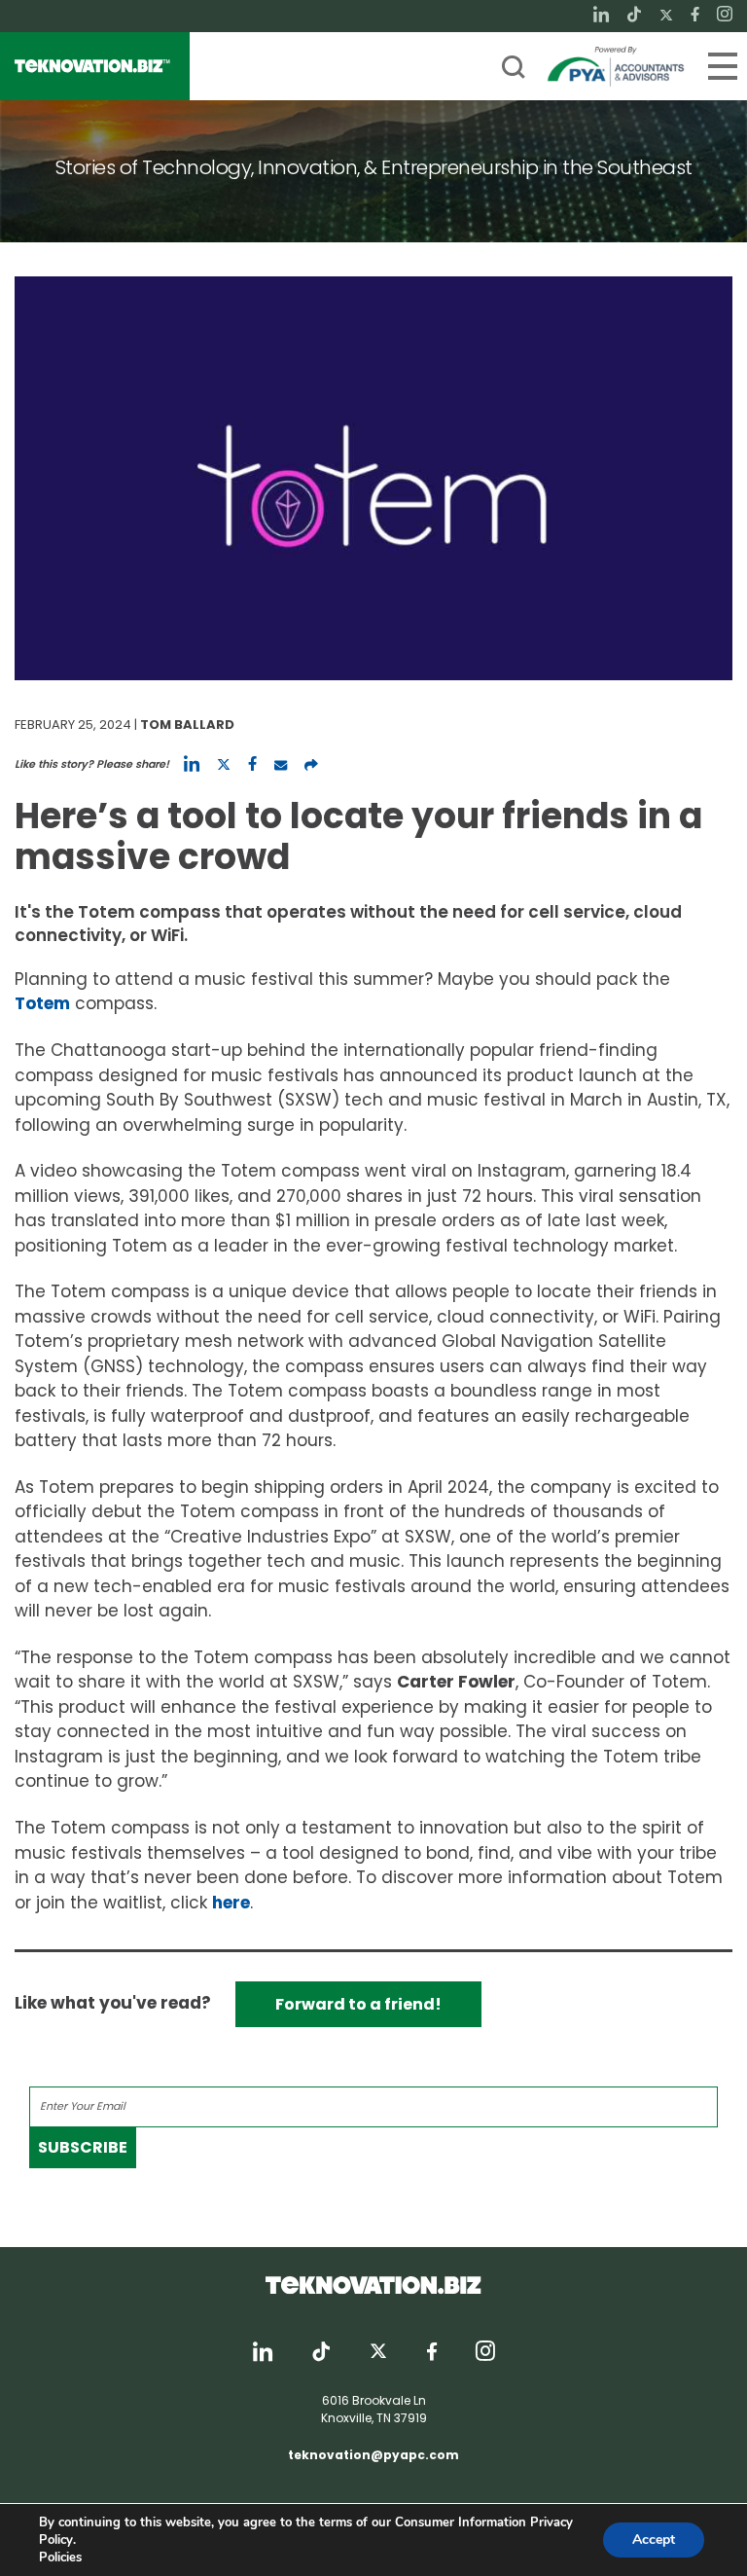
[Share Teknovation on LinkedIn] (192, 764)
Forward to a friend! (358, 2004)
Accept (654, 2540)
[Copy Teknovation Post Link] (311, 764)
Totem (42, 1003)
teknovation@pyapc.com (373, 2455)
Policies (60, 2558)
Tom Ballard (187, 725)
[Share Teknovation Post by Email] (281, 764)
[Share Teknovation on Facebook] (252, 764)
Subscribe (83, 2147)
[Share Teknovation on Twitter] (224, 764)
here (231, 1903)
